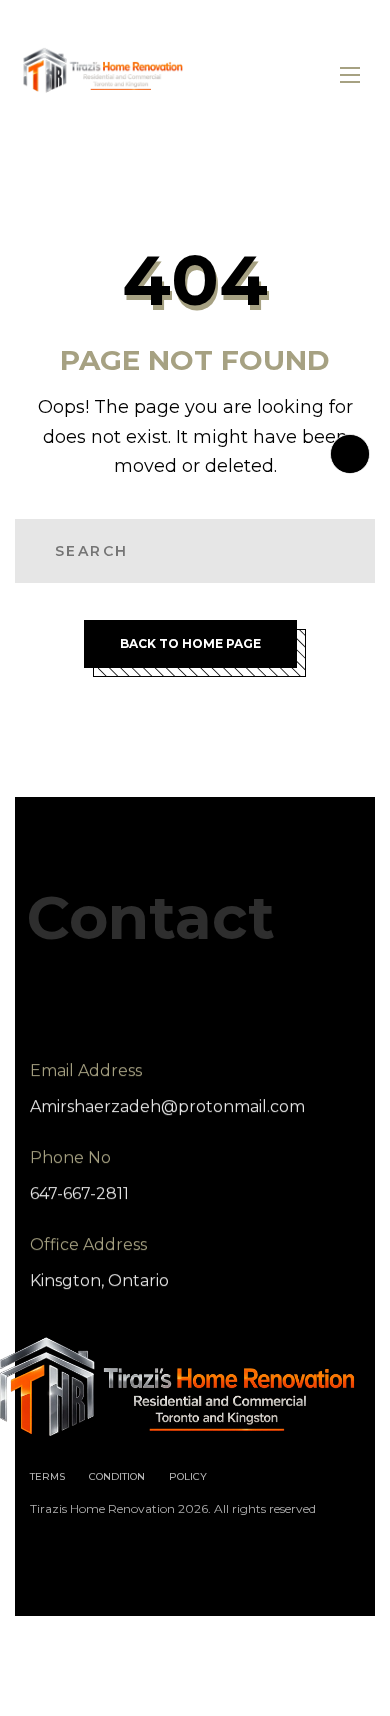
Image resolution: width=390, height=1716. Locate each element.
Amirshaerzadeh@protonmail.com (167, 1106)
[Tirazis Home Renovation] (105, 75)
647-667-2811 (79, 1193)
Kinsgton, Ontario (99, 1280)
